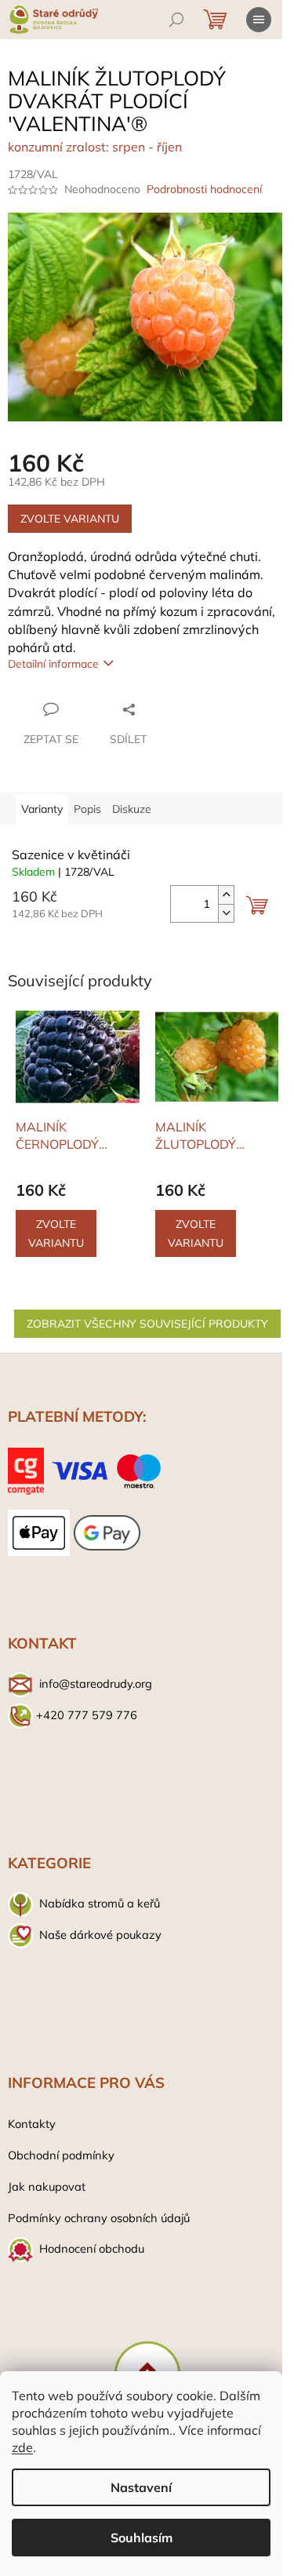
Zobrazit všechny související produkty (147, 1324)
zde (22, 2447)
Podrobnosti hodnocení (204, 189)
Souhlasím (142, 2538)
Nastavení (141, 2487)
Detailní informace (53, 664)
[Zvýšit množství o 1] (226, 895)
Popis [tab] (87, 809)
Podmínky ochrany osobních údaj (96, 2218)
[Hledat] (176, 20)
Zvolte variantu (70, 519)
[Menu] (259, 20)
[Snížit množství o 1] (226, 913)
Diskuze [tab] (132, 809)
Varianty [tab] (42, 809)
